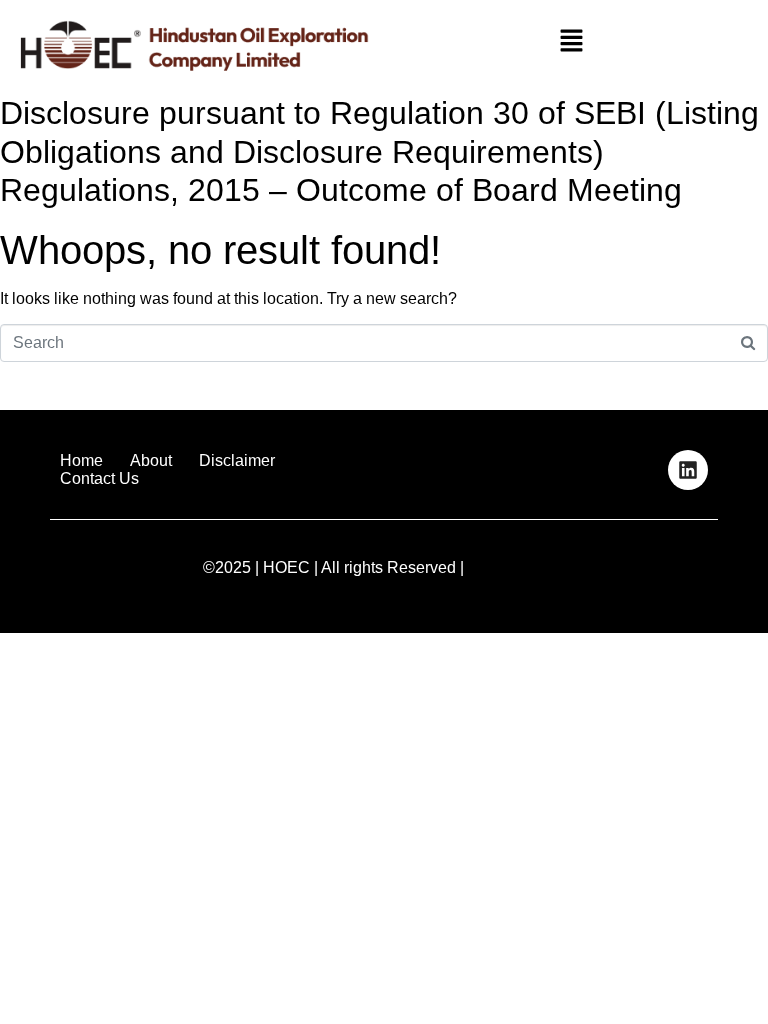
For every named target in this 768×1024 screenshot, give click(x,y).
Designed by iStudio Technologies (668, 574)
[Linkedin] (688, 470)
